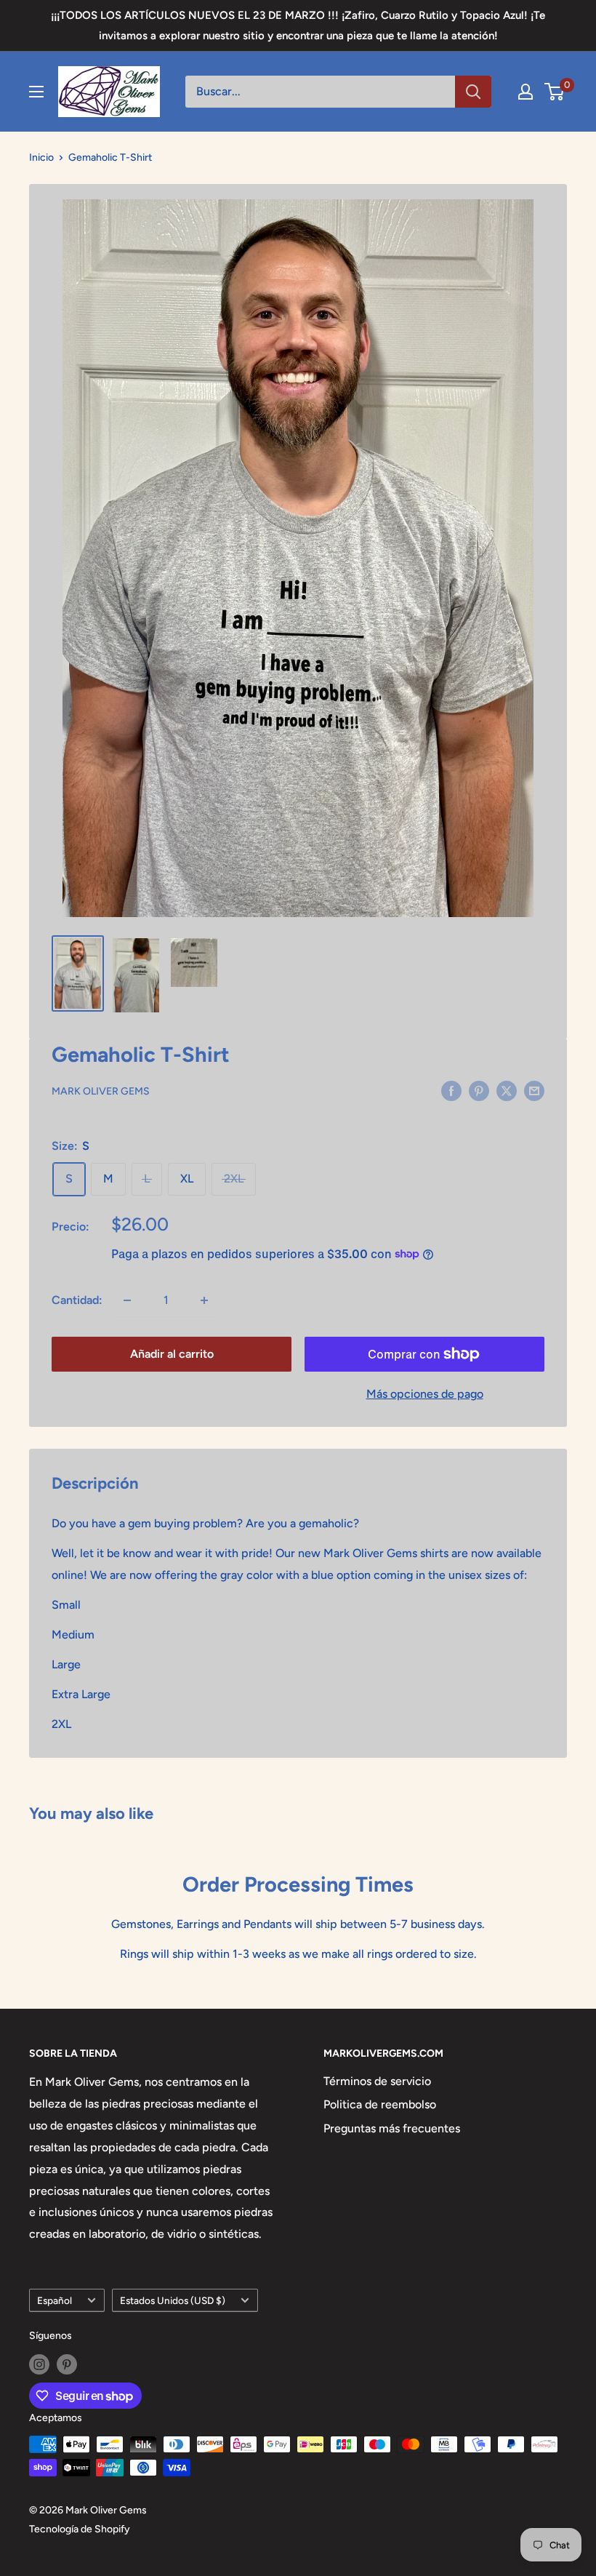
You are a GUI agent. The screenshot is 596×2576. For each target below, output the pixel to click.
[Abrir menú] (36, 92)
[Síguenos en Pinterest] (67, 2364)
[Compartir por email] (534, 1090)
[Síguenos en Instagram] (39, 2364)
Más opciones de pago (425, 1394)
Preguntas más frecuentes (392, 2128)
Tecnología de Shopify (80, 2529)
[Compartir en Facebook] (451, 1090)
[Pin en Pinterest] (479, 1090)
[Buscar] (473, 92)
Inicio (41, 157)
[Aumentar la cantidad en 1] (204, 1300)
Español (55, 2300)
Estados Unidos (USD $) (173, 2300)
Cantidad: (77, 1300)
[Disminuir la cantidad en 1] (127, 1300)
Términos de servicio (377, 2081)
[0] (555, 92)
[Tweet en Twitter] (507, 1090)
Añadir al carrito (172, 1354)
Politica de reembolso (380, 2104)
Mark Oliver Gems (101, 1091)
